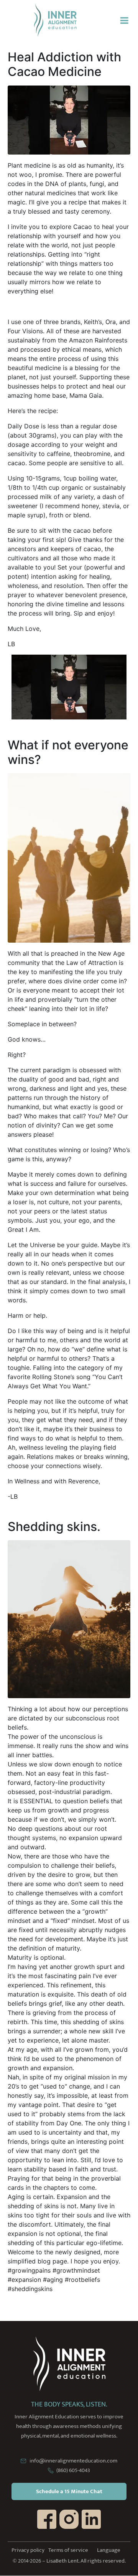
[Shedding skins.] (69, 1618)
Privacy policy (28, 2550)
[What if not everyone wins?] (69, 857)
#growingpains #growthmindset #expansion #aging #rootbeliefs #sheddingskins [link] (54, 2280)
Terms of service (68, 2550)
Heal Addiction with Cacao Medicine (64, 64)
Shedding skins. (54, 1527)
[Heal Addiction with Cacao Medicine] (69, 119)
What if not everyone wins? (68, 752)
